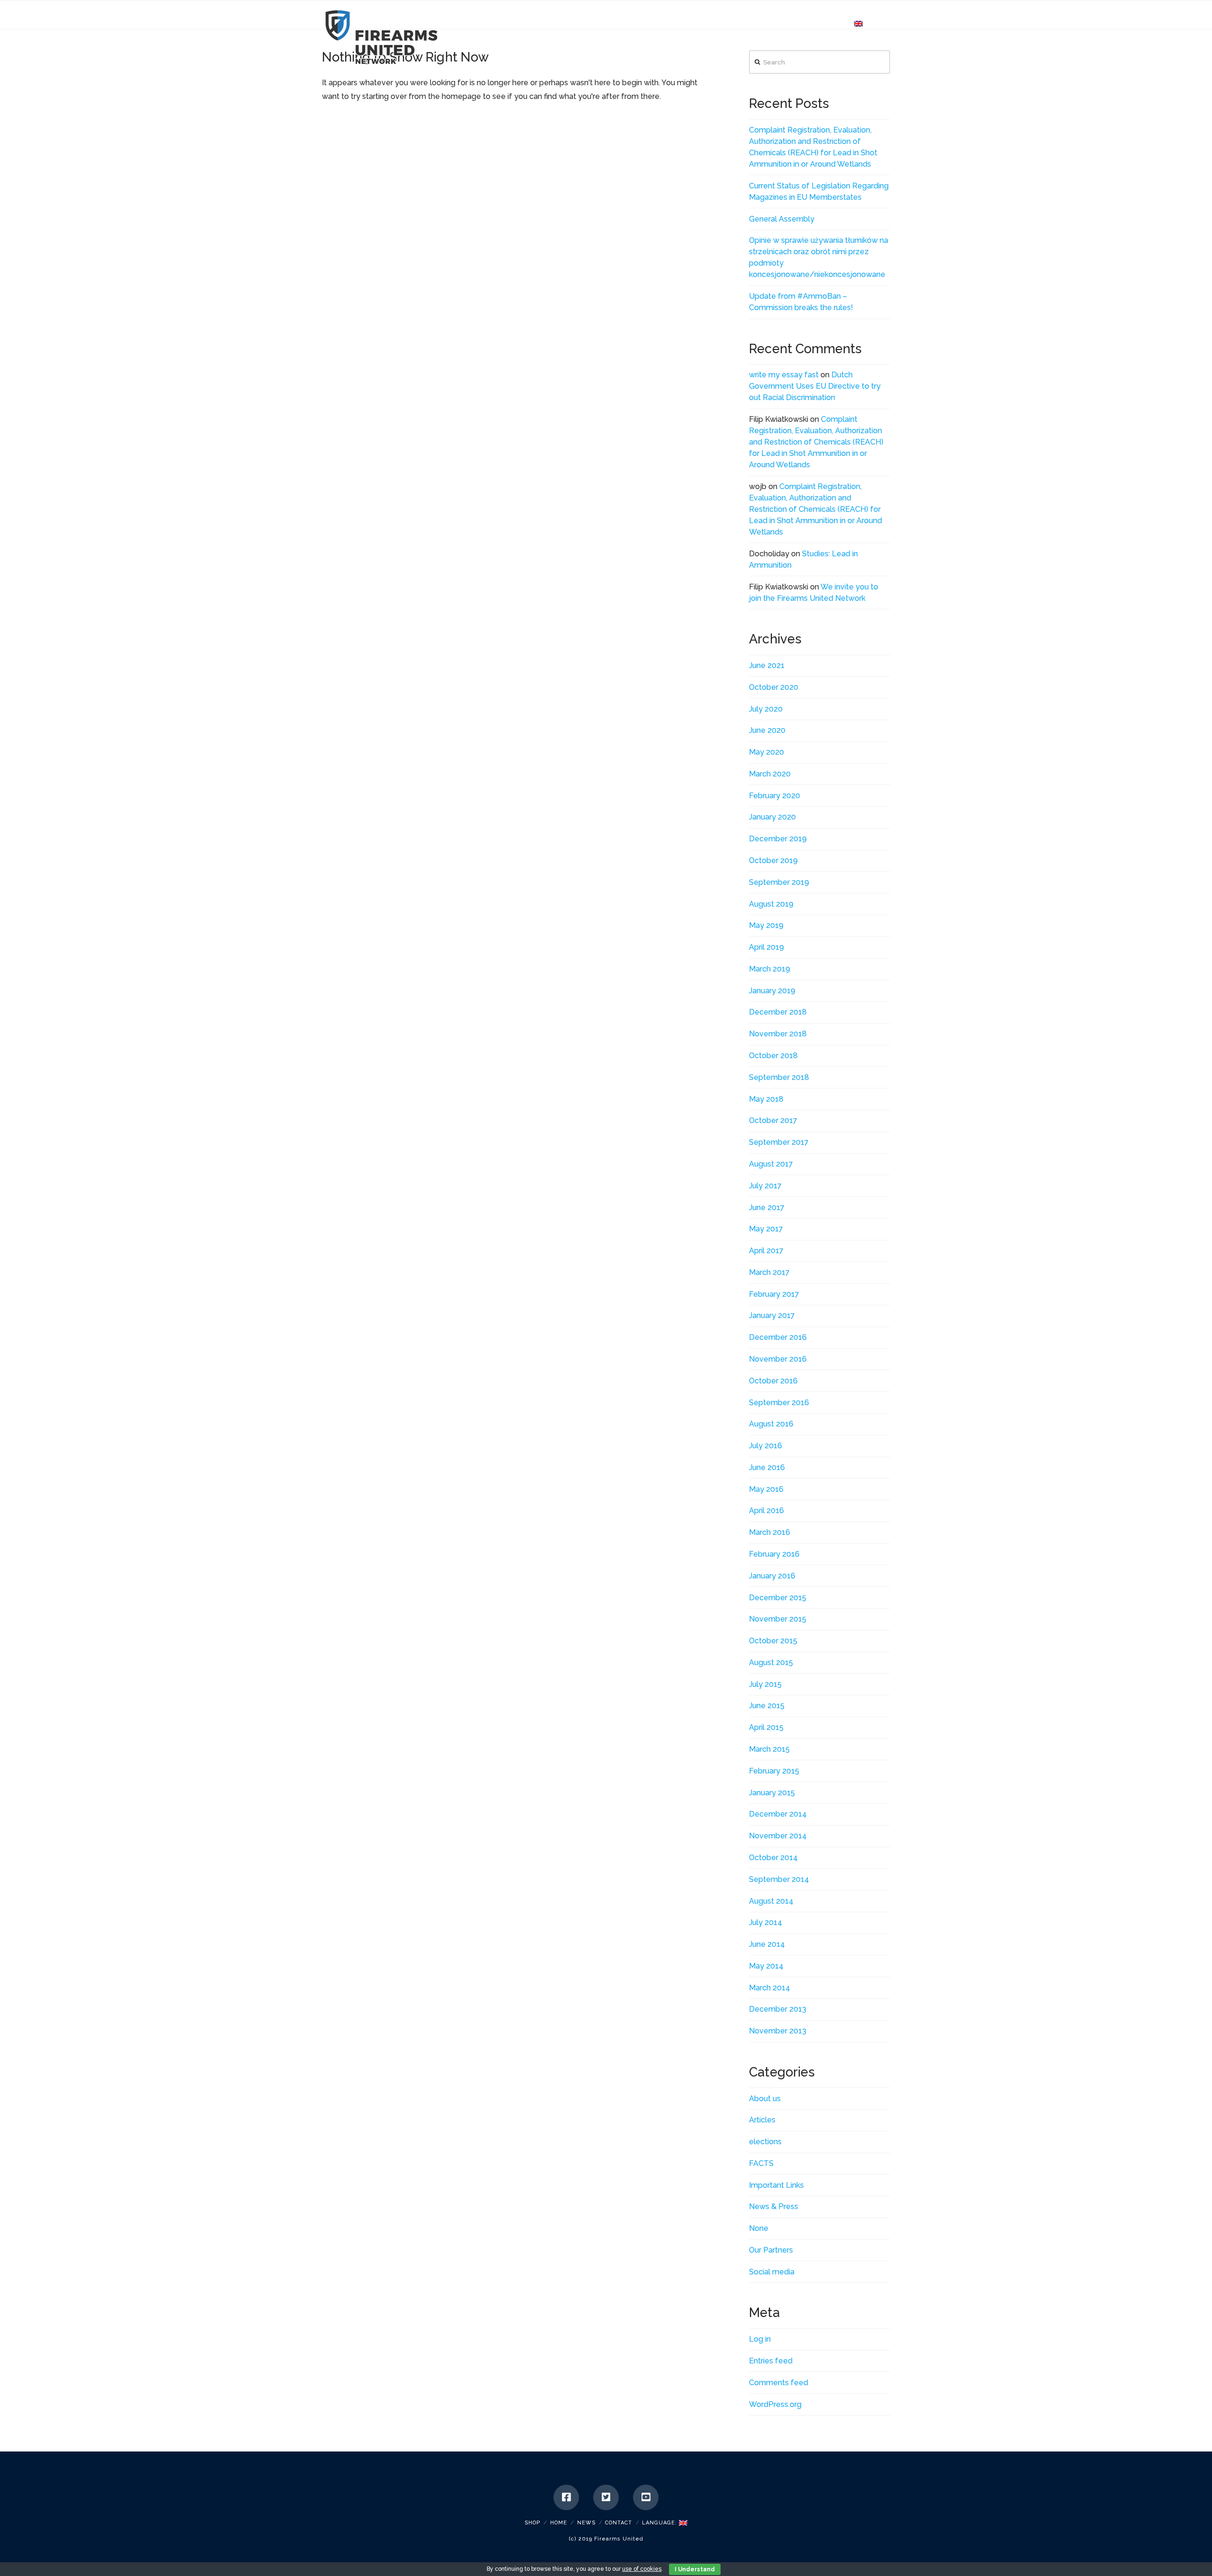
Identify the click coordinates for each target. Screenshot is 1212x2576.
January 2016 (772, 1576)
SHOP (532, 2523)
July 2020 (766, 709)
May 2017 (766, 1229)
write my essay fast (784, 375)
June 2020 (767, 730)
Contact (619, 2523)
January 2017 (772, 1315)
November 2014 (778, 1836)
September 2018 (779, 1077)
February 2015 (774, 1771)
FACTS (761, 2163)
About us (765, 2099)
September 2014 (779, 1879)
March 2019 (770, 969)
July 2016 (766, 1446)
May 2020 (766, 752)
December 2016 (778, 1337)
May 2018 (766, 1099)
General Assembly (782, 219)
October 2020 (774, 687)
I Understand (695, 2569)
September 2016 (779, 1403)
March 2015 (769, 1749)
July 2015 (765, 1684)
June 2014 (767, 1944)
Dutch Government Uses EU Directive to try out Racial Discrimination (815, 386)
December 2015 (778, 1598)
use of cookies (642, 2569)
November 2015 (778, 1619)
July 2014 (766, 1922)
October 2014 (773, 1858)
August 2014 (771, 1901)
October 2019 (773, 860)
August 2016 (771, 1424)
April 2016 (766, 1511)
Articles (762, 2120)
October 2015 (773, 1641)
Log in (760, 2339)
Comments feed (779, 2383)
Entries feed (771, 2361)
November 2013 (778, 2031)
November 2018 (778, 1034)
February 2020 (775, 796)
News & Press (774, 2206)
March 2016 (770, 1532)
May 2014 (766, 1966)
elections (765, 2142)
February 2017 (774, 1294)
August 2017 (771, 1164)
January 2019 (772, 991)
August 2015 (771, 1662)
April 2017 (766, 1251)
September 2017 (779, 1142)
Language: (660, 2523)
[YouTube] (646, 2497)
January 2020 (772, 817)
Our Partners (771, 2250)
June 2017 (767, 1208)
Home (559, 2523)
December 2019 (778, 839)
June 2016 (767, 1467)
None (759, 2228)
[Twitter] (606, 2497)
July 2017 (765, 1186)
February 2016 (774, 1554)
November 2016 (778, 1359)
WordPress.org (775, 2404)
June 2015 (767, 1706)
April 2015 (766, 1727)
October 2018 (773, 1056)
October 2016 (773, 1381)
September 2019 (779, 882)
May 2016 (766, 1489)
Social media (772, 2272)
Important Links (776, 2185)
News (586, 2523)
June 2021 (767, 665)
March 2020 (770, 774)
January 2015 (772, 1793)
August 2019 (771, 904)
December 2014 (778, 1814)
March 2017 (769, 1272)
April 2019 (766, 947)
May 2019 (766, 925)
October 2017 (773, 1120)
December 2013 (778, 2009)
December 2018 (778, 1012)
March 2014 (770, 1988)
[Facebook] (566, 2497)
